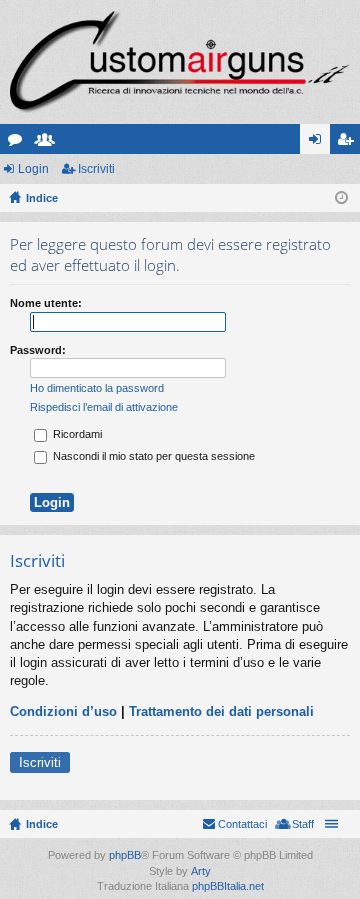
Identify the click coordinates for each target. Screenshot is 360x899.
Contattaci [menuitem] (242, 824)
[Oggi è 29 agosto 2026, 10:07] (341, 198)
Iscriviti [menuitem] (349, 143)
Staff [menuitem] (303, 824)
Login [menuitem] (319, 143)
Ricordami (76, 434)
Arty (201, 871)
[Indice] (180, 62)
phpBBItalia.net (228, 886)
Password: (38, 350)
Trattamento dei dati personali (221, 711)
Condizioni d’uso (63, 711)
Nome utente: (46, 303)
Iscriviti (96, 169)
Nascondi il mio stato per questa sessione (152, 456)
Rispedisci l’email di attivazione (104, 407)
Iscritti (49, 143)
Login (33, 169)
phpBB (125, 855)
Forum (19, 143)
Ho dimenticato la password (97, 388)
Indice (42, 824)
